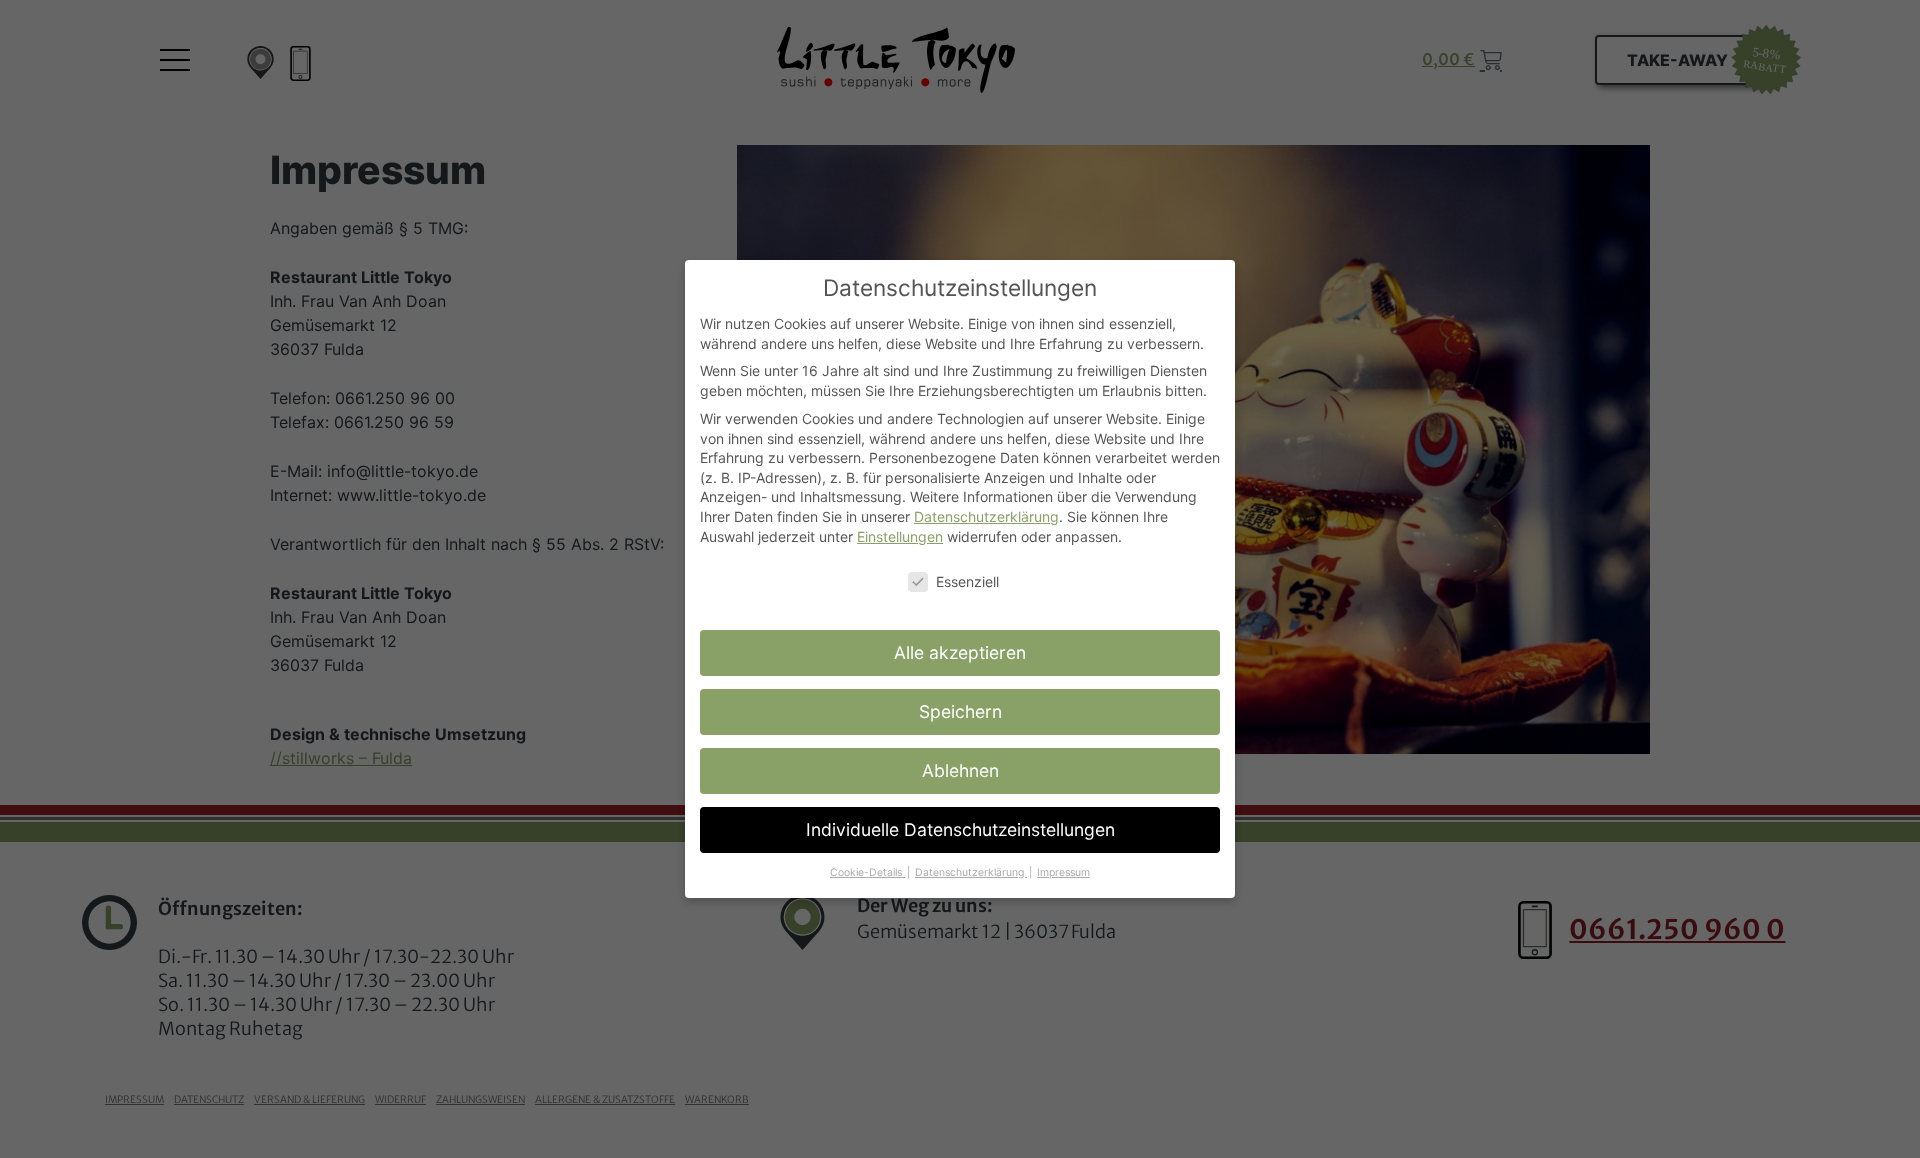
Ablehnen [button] (960, 770)
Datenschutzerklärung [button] (971, 872)
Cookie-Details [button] (867, 872)
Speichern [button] (960, 711)
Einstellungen (900, 536)
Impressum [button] (1063, 872)
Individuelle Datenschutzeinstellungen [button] (960, 829)
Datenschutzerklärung (986, 516)
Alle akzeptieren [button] (960, 652)
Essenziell (967, 581)
